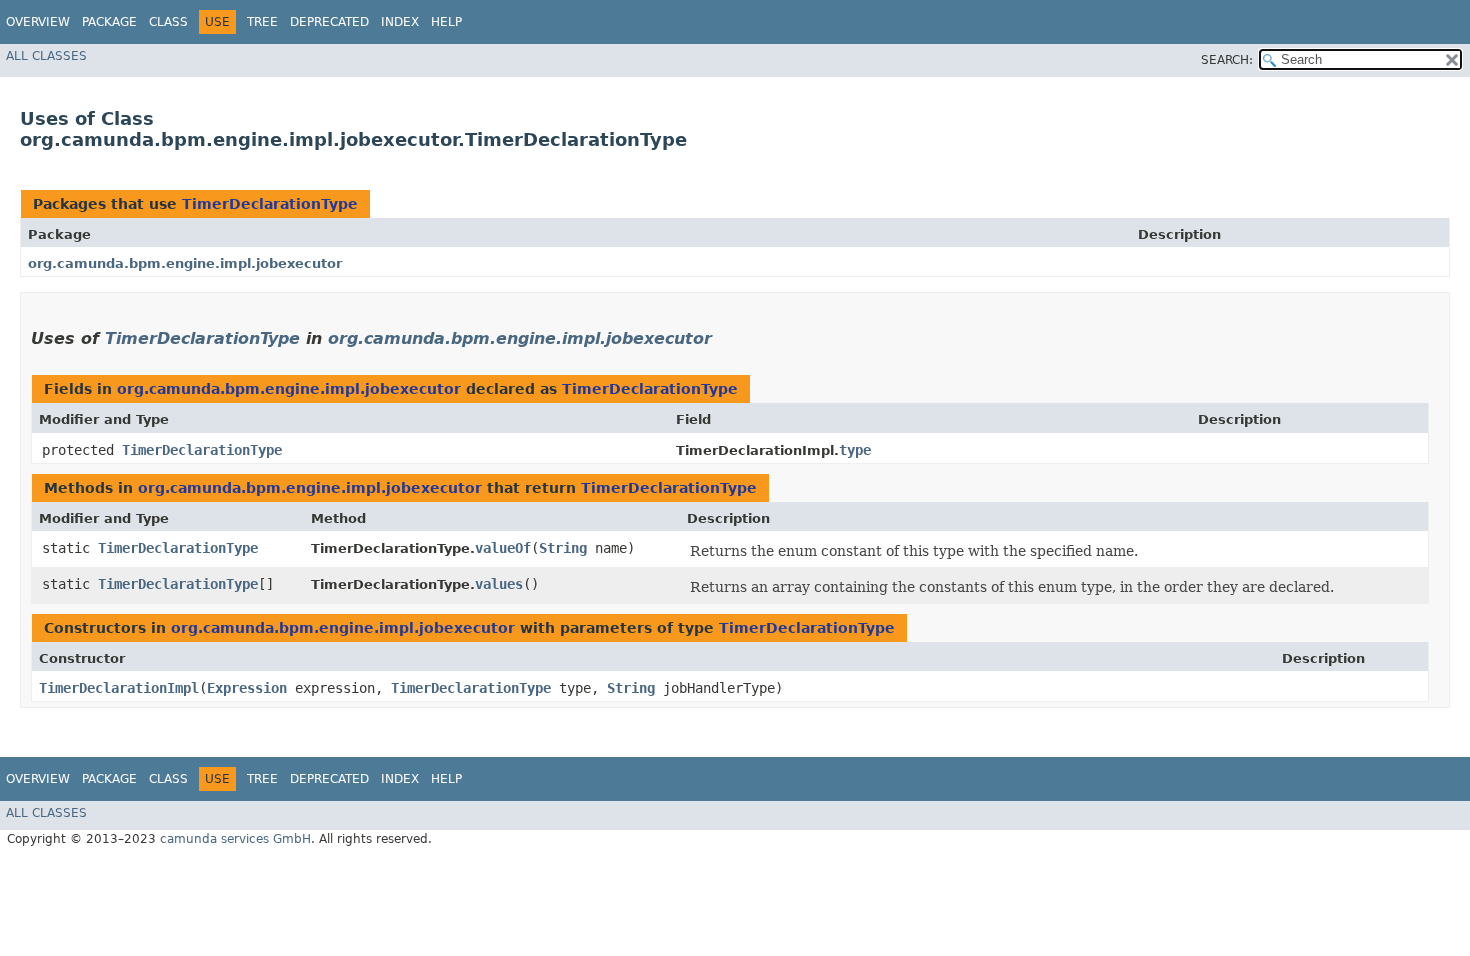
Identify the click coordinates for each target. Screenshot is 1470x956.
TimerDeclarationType (270, 204)
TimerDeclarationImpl (119, 688)
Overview (38, 22)
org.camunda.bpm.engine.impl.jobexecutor (185, 263)
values (499, 584)
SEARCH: (1227, 60)
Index (400, 22)
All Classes (46, 56)
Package (109, 22)
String (563, 548)
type (855, 450)
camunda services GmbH (235, 839)
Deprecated (329, 22)
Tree (262, 22)
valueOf (503, 548)
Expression (247, 688)
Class (168, 22)
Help (446, 22)
